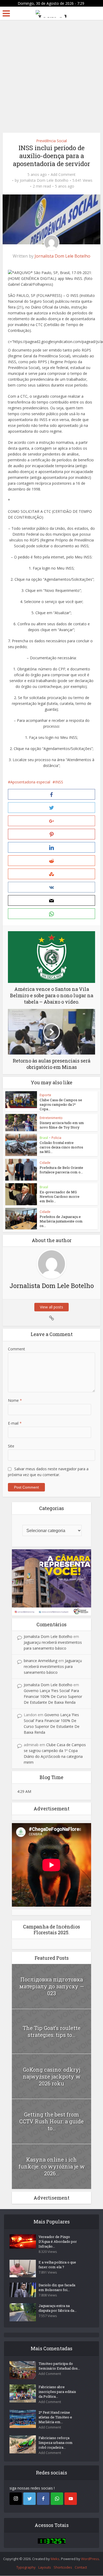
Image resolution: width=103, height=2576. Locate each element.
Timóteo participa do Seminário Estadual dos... (59, 2366)
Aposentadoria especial (30, 782)
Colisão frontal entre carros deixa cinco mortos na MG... (61, 1147)
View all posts (51, 1307)
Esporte (45, 1095)
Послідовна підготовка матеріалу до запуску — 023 (52, 1986)
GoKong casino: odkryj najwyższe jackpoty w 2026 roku (52, 2076)
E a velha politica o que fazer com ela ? (57, 2265)
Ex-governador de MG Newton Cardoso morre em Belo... (60, 1196)
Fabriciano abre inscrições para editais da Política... (57, 2392)
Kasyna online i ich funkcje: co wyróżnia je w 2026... (52, 2166)
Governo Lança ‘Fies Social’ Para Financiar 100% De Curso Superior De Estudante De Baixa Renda (53, 1696)
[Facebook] (43, 2499)
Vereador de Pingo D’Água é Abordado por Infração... (58, 2241)
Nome (15, 1400)
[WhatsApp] (57, 2499)
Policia (56, 1138)
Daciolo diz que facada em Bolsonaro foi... (57, 2287)
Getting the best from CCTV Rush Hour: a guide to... (51, 2121)
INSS (59, 782)
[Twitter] (29, 2499)
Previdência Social (51, 141)
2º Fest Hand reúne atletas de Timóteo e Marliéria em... (55, 2417)
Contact (81, 2567)
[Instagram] (16, 2499)
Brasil (44, 1138)
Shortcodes (63, 2567)
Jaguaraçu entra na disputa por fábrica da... (58, 2308)
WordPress (90, 2559)
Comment (17, 1349)
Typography (26, 2567)
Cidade (45, 1163)
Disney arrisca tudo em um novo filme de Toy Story (62, 1125)
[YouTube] (71, 2499)
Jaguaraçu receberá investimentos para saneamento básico (53, 1666)
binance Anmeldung (41, 1661)
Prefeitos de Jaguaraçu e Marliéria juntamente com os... (61, 1221)
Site (11, 1446)
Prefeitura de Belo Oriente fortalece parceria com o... (61, 1170)
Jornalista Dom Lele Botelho (44, 180)
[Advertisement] (51, 74)
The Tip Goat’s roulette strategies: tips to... (52, 2031)
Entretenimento (51, 1118)
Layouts (45, 2567)
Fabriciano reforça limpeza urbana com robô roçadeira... (56, 2443)
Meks (55, 2559)
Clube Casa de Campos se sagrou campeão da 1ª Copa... (61, 1104)
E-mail (15, 1423)
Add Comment (63, 175)
